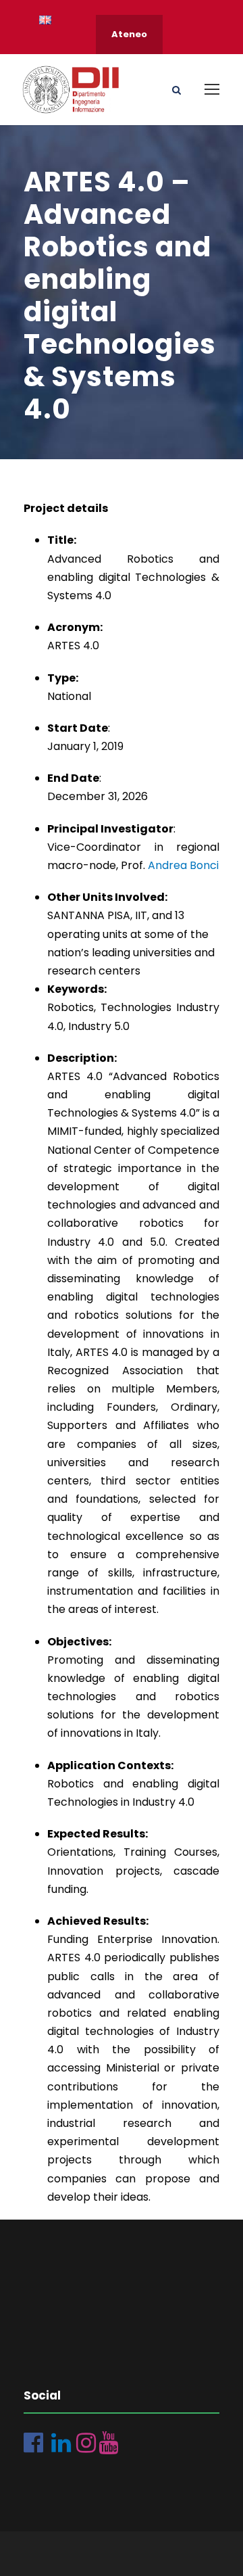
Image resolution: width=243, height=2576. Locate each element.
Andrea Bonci (183, 865)
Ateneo (129, 34)
